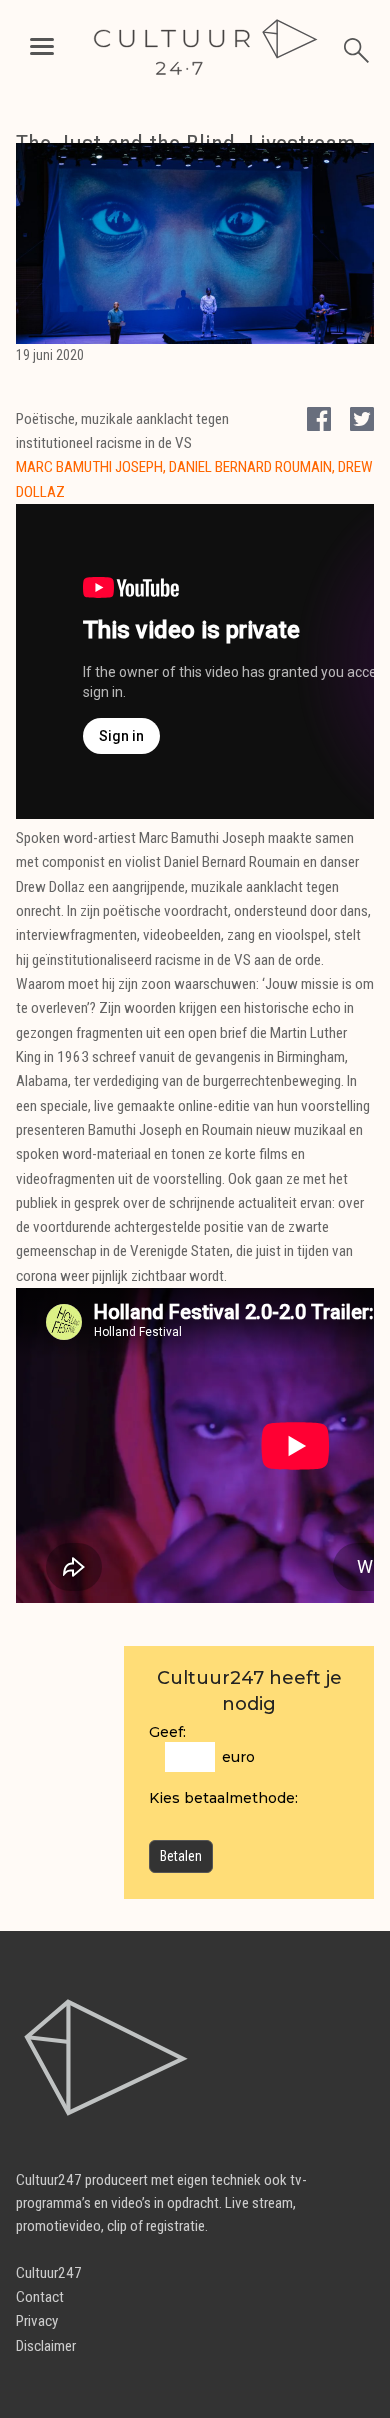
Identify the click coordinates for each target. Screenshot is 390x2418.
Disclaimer (46, 2346)
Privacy (37, 2321)
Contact (40, 2297)
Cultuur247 (49, 2273)
